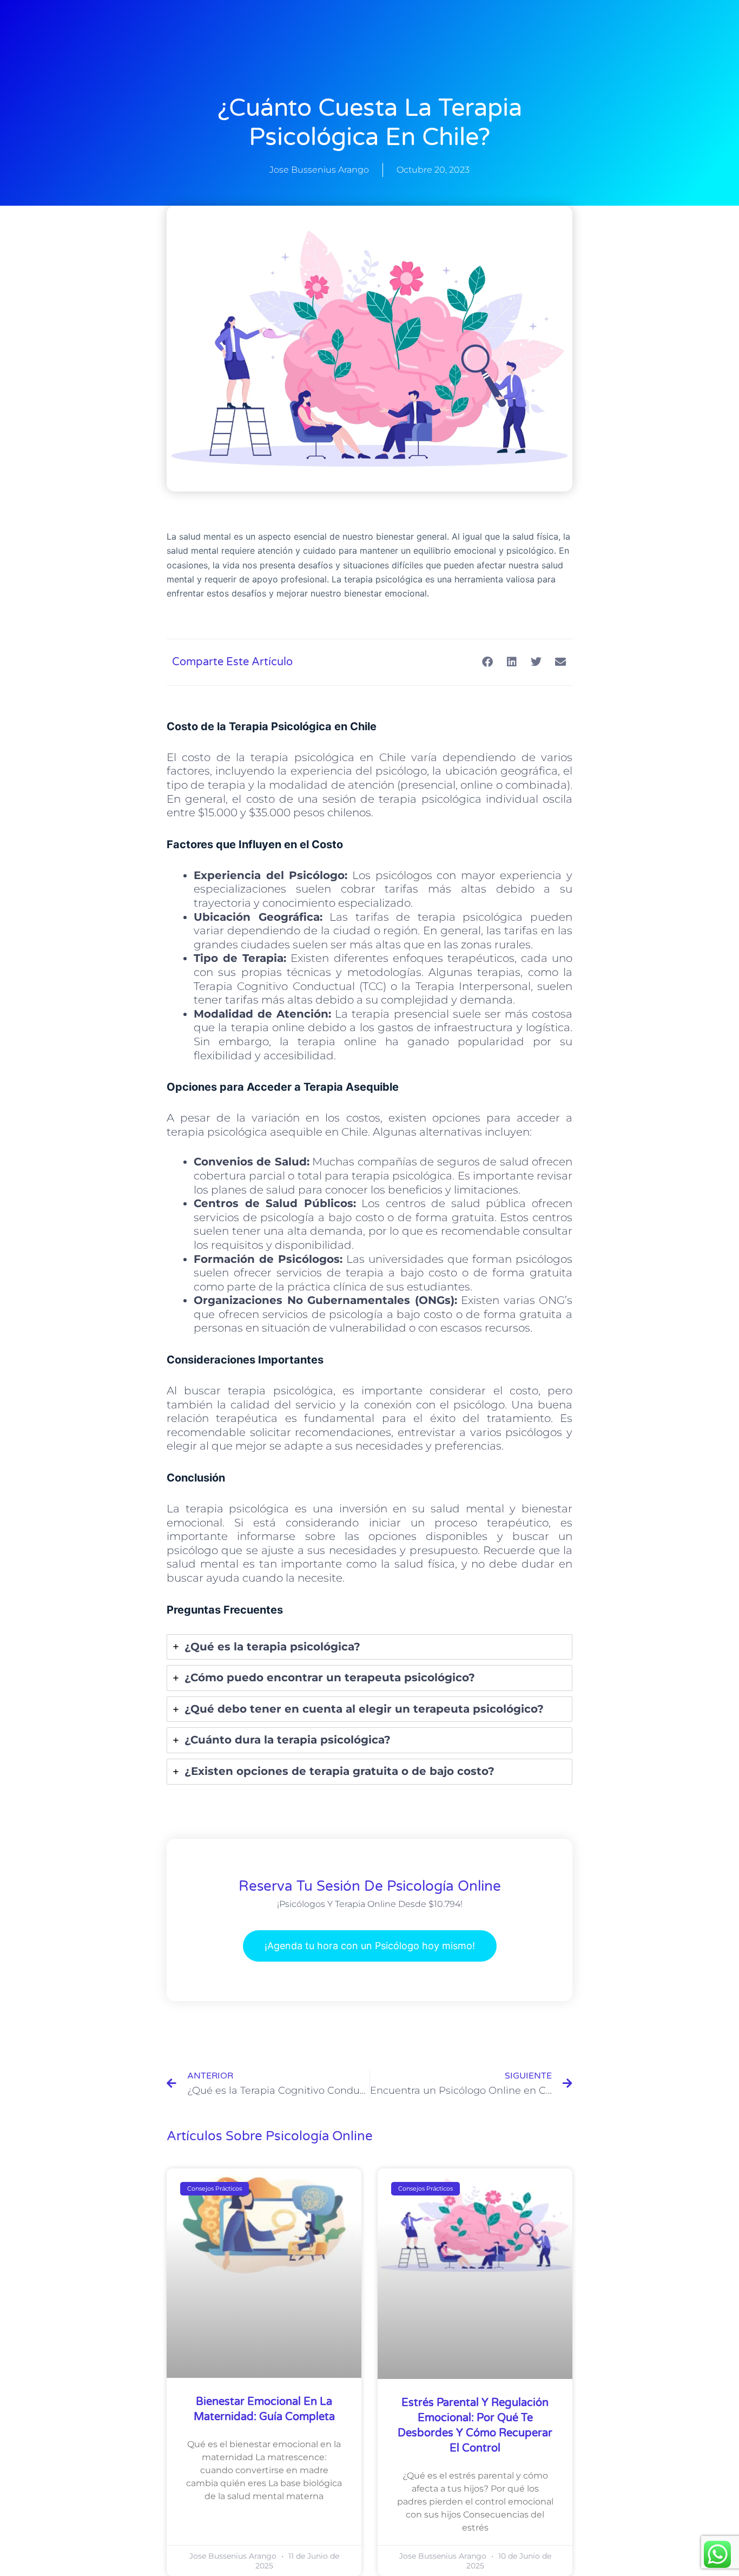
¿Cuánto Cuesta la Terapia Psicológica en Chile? (370, 123)
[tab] (369, 1647)
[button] (487, 662)
